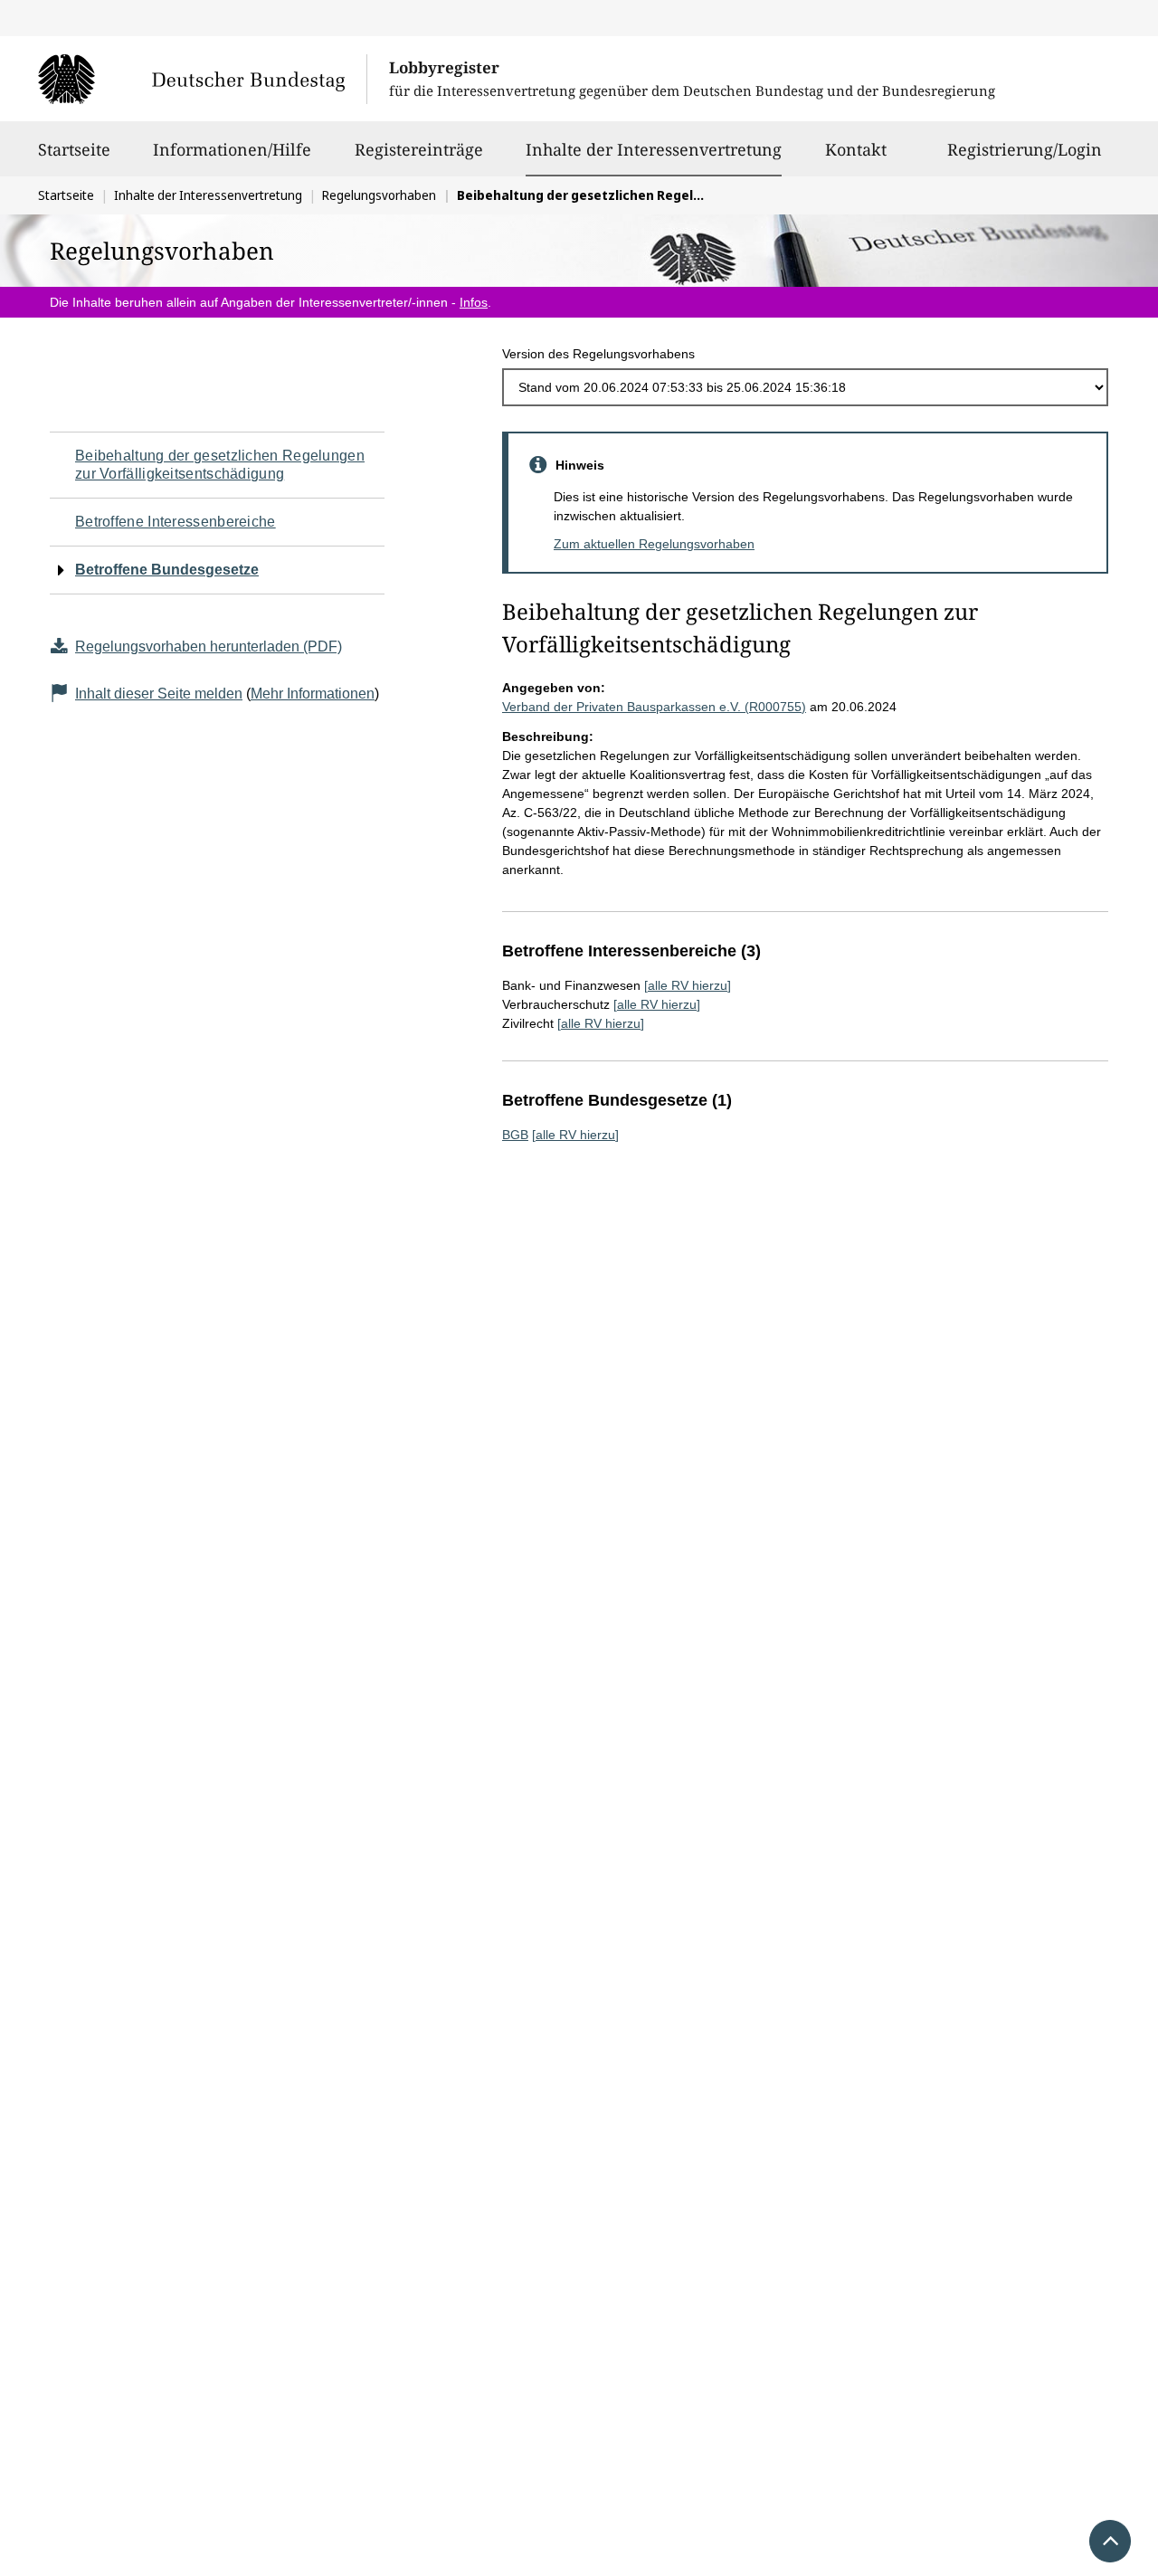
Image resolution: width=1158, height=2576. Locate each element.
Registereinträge (419, 149)
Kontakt (856, 149)
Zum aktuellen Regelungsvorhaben (654, 544)
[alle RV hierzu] (688, 985)
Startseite (74, 149)
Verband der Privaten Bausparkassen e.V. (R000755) (654, 707)
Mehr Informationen (313, 694)
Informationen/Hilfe (232, 149)
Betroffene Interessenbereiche (176, 522)
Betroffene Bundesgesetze (167, 570)
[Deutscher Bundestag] (202, 79)
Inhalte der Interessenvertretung (654, 149)
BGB (515, 1135)
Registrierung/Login (1025, 149)
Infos (474, 302)
